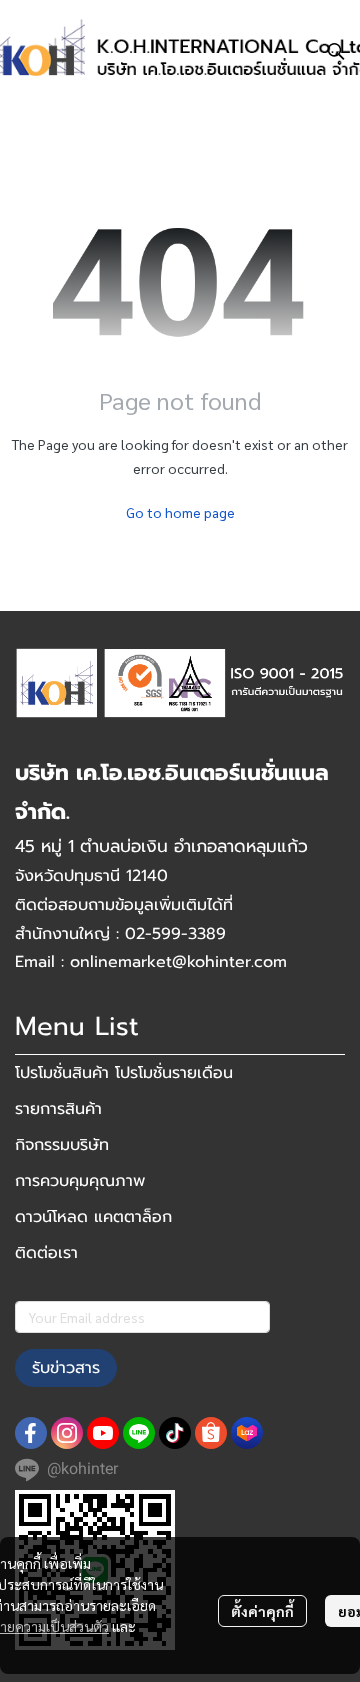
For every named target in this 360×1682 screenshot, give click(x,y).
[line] (139, 1433)
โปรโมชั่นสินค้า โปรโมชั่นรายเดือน (124, 1073)
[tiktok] (175, 1433)
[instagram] (67, 1433)
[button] (336, 51)
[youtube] (103, 1433)
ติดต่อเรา (46, 1253)
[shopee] (211, 1433)
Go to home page (180, 512)
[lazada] (247, 1433)
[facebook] (31, 1433)
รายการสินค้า (58, 1109)
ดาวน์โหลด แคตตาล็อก (93, 1217)
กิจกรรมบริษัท (62, 1145)
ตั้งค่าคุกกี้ (262, 1611)
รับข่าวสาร (66, 1368)
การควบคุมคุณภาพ (80, 1181)
